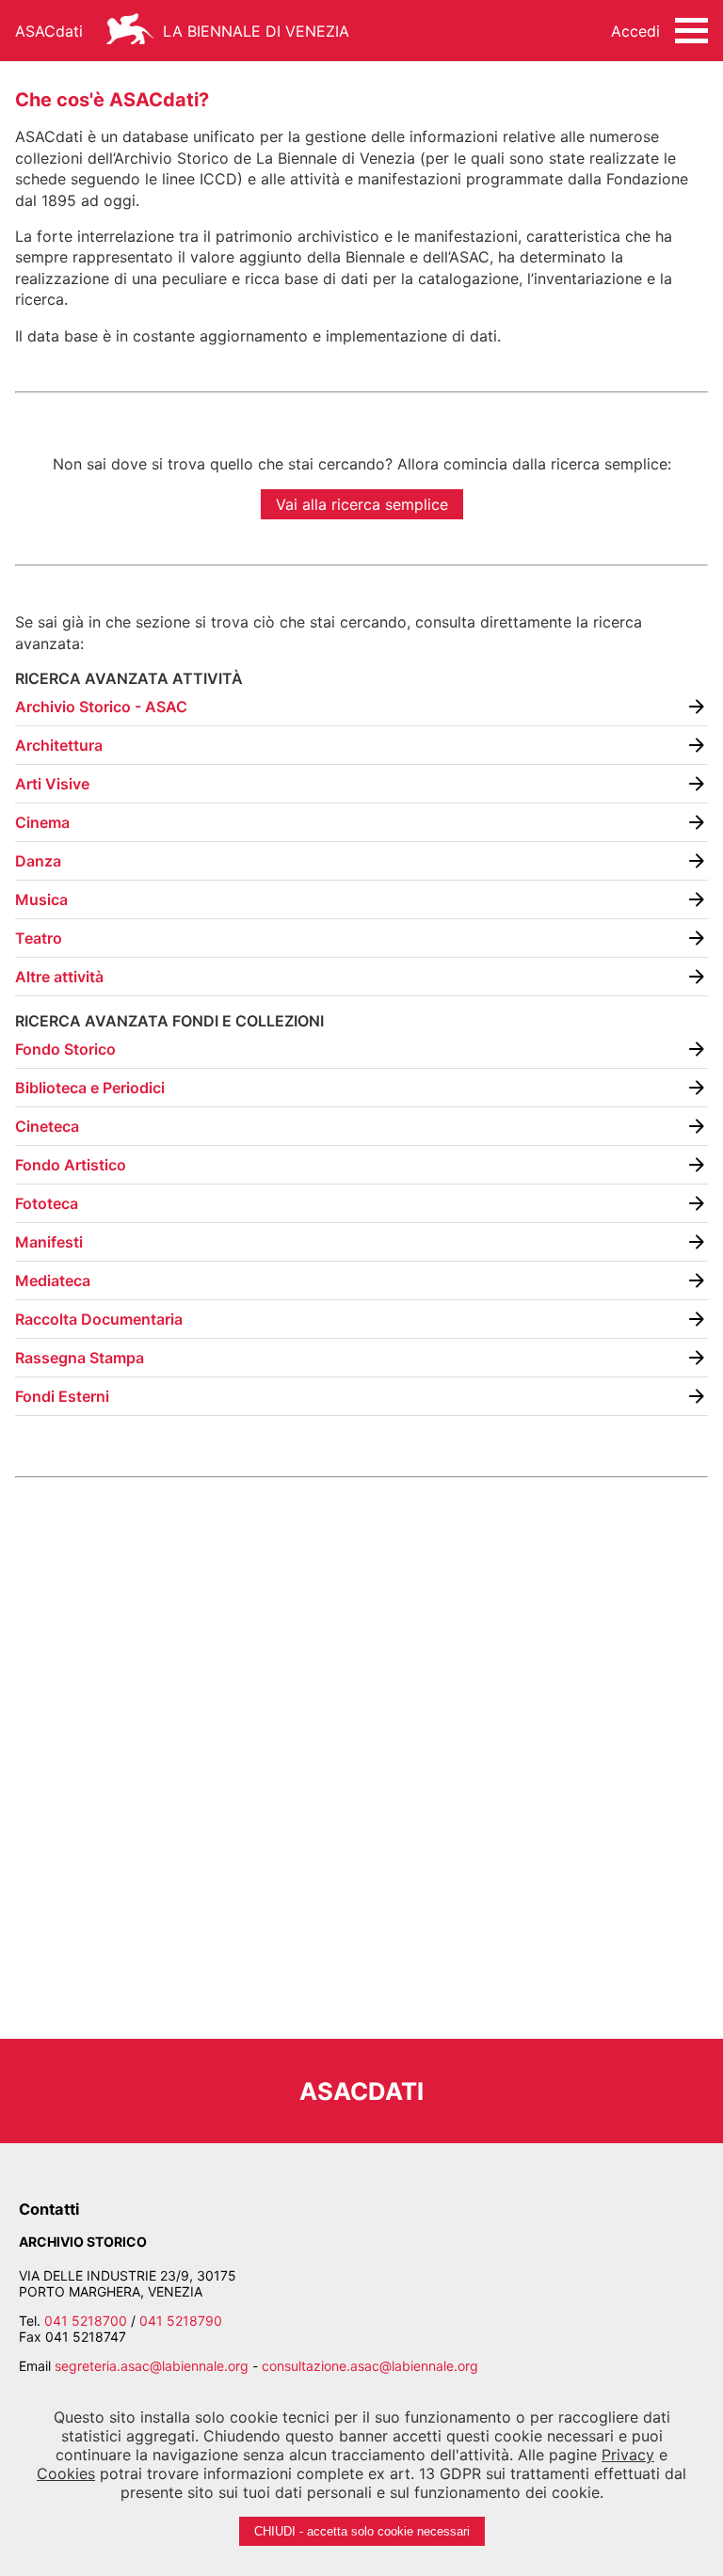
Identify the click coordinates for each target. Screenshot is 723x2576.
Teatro (39, 938)
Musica (41, 899)
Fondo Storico (65, 1049)
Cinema (42, 822)
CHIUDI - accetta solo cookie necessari (362, 2531)
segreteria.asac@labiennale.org (152, 2366)
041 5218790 (181, 2321)
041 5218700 (86, 2321)
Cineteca (47, 1126)
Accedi (635, 31)
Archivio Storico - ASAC (101, 707)
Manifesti (49, 1242)
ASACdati (49, 31)
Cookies (66, 2473)
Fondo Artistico (71, 1165)
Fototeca (47, 1203)
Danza (38, 861)
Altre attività (59, 977)
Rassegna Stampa (80, 1358)
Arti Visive (52, 784)
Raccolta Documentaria (99, 1319)
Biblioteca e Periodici (90, 1088)
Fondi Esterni (62, 1396)
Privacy (628, 2455)
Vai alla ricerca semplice (362, 504)
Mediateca (53, 1280)
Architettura (59, 745)
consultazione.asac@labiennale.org (370, 2366)
